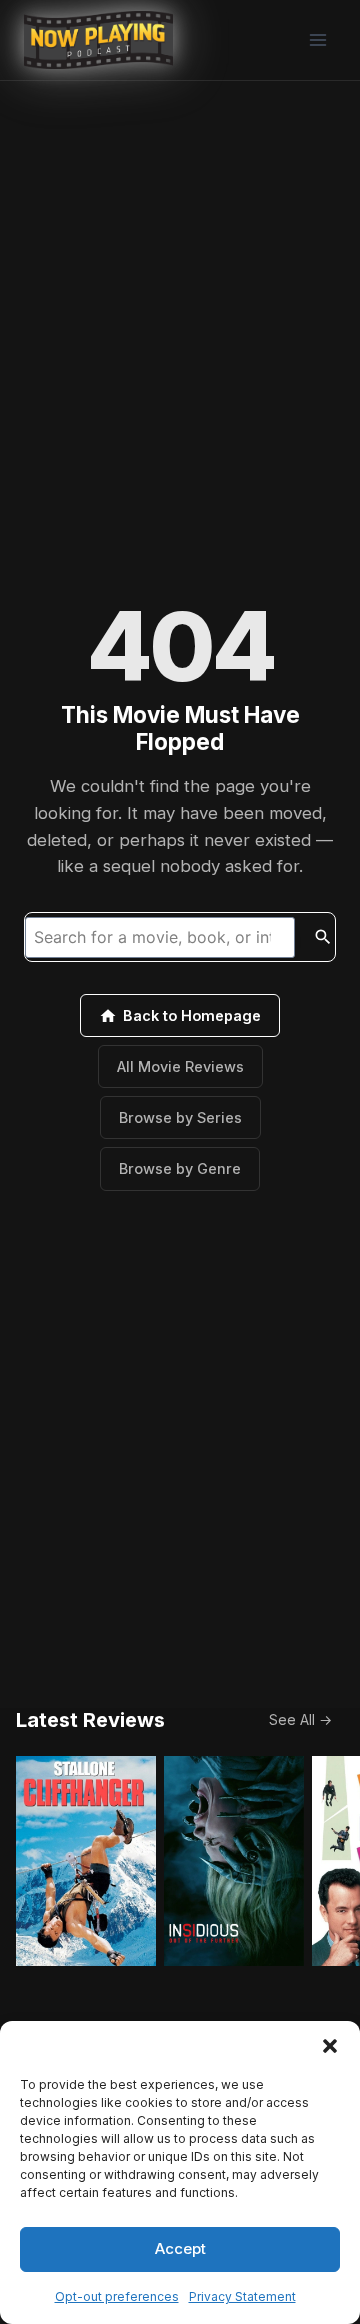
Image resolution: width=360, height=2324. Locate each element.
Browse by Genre (180, 1168)
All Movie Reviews (180, 1066)
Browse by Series (180, 1117)
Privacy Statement (242, 2296)
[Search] (323, 937)
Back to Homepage (192, 1015)
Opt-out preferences (117, 2296)
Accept (180, 2248)
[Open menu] (317, 39)
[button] (330, 2046)
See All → (300, 1719)
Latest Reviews (90, 1720)
